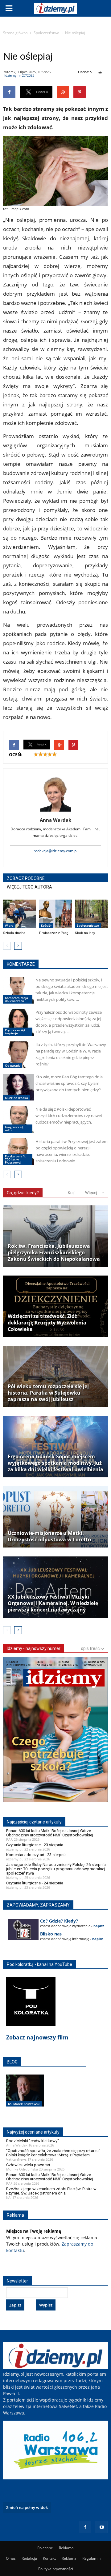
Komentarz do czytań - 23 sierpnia (36, 1855)
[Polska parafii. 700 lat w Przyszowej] (18, 1152)
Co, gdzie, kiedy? (23, 1193)
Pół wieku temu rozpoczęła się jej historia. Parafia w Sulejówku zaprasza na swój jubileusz (48, 1393)
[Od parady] (18, 1055)
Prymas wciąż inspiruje (15, 1032)
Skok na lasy (85, 933)
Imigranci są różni (14, 1128)
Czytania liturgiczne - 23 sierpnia (35, 1845)
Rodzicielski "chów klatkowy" (33, 2141)
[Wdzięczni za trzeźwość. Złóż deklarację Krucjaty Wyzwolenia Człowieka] (55, 1306)
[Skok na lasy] (91, 914)
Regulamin (91, 2558)
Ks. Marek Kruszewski (24, 2104)
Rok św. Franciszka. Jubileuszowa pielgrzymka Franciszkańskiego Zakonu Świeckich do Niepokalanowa (54, 1253)
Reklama (66, 2548)
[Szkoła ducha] (20, 914)
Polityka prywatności (56, 2569)
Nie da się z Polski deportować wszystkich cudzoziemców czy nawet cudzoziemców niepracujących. (69, 1116)
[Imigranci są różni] (18, 1119)
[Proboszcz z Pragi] (56, 914)
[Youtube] (102, 2527)
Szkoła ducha (14, 933)
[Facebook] (85, 2527)
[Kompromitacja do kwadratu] (18, 990)
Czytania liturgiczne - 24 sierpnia (35, 1883)
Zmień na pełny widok (27, 2507)
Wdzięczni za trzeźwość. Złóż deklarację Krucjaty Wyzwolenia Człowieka (47, 1323)
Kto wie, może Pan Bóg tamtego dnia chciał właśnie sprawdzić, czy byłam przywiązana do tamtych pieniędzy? (69, 1083)
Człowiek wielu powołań (28, 2165)
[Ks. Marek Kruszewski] (25, 2097)
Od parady (13, 1065)
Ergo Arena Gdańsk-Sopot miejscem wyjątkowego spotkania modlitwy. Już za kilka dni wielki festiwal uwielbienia (55, 1463)
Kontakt (49, 2558)
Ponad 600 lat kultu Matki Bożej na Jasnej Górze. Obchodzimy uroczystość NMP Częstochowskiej (50, 1833)
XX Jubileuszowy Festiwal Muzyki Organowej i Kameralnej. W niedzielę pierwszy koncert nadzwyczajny (53, 1603)
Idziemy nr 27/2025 (19, 75)
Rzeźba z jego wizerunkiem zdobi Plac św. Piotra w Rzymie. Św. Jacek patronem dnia (51, 2191)
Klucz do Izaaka (16, 1098)
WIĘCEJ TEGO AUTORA (29, 887)
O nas (11, 2558)
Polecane (45, 2548)
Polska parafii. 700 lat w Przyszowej (16, 1159)
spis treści (91, 1648)
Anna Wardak (55, 820)
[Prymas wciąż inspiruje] (18, 1022)
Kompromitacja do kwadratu (16, 999)
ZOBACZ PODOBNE (26, 878)
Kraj (71, 1193)
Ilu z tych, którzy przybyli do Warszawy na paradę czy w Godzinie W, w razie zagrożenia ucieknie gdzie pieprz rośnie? (71, 1054)
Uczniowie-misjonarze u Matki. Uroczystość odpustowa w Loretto (49, 1536)
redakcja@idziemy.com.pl (55, 851)
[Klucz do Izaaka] (18, 1087)
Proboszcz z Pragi (54, 933)
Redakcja (29, 2558)
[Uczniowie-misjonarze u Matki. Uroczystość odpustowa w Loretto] (55, 1517)
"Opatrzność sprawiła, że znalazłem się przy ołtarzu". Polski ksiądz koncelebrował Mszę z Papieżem (54, 2153)
